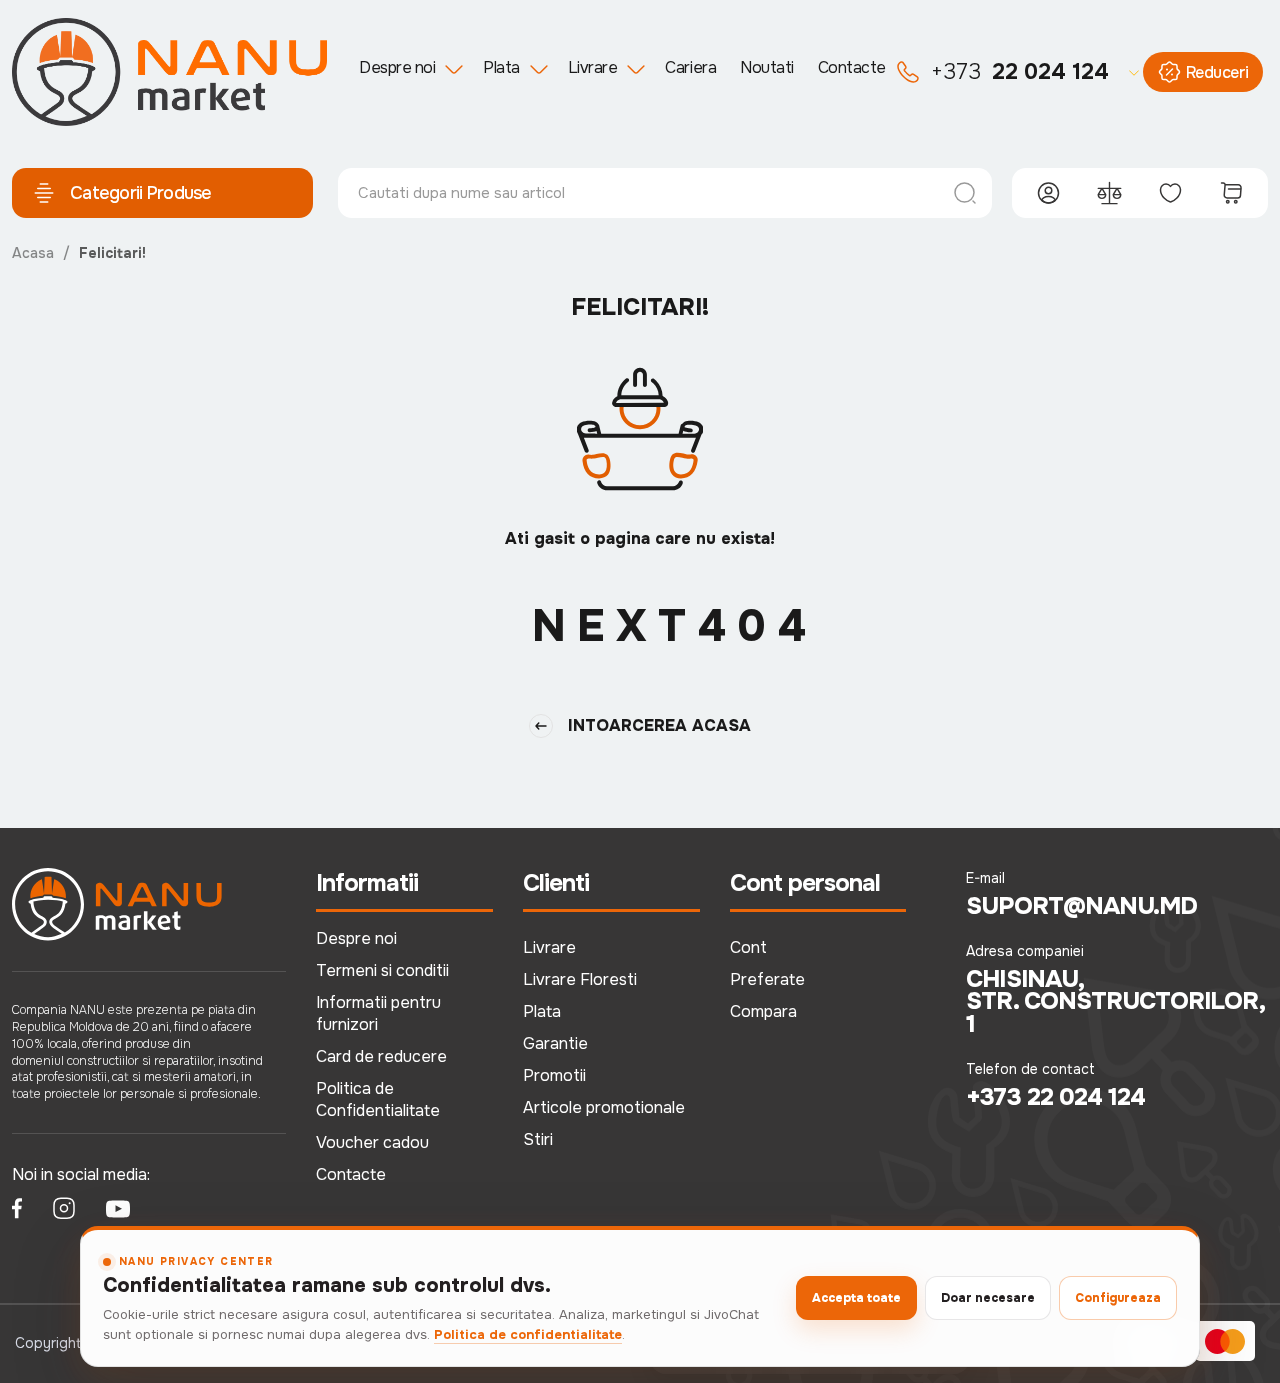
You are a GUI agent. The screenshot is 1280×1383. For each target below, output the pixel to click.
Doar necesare (988, 1298)
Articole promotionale (604, 1107)
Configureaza (1118, 1298)
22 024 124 (1020, 72)
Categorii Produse (141, 193)
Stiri (538, 1139)
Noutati (767, 67)
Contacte (852, 67)
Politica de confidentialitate (528, 1334)
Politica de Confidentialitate (378, 1099)
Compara (763, 1011)
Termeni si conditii (382, 970)
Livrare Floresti (580, 979)
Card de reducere (381, 1056)
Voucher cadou (372, 1142)
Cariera (690, 67)
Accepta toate (856, 1298)
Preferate (767, 979)
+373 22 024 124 (1055, 1097)
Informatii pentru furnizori (378, 1013)
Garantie (555, 1043)
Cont (748, 947)
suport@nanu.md (1081, 906)
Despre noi (397, 67)
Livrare (593, 67)
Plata (501, 67)
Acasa (33, 253)
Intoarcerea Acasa (659, 725)
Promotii (554, 1075)
